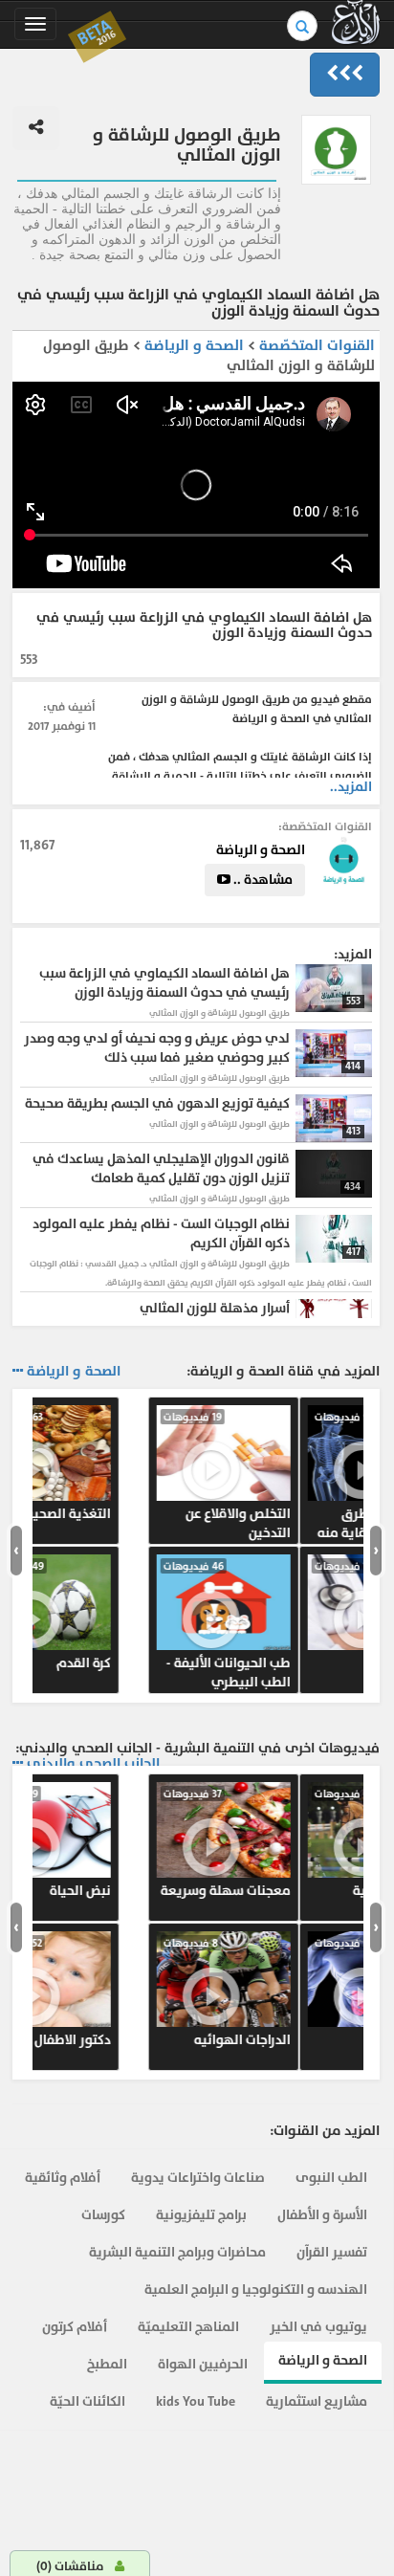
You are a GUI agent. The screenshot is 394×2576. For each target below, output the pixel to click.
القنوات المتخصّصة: (325, 826)
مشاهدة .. (262, 880)
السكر (292, 1466)
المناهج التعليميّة (188, 2327)
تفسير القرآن (332, 2252)
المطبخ (107, 2364)
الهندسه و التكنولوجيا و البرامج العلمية (256, 2290)
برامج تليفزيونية (201, 2215)
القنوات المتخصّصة (317, 346)
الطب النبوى (331, 2178)
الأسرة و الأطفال (322, 2215)
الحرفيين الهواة (203, 2364)
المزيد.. (351, 787)
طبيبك (112, 1616)
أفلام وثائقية (63, 2178)
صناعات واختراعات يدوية (198, 2178)
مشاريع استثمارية (317, 2401)
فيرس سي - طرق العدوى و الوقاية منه (112, 1476)
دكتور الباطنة (112, 1993)
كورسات (103, 2215)
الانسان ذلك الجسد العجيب (292, 1625)
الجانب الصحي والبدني (93, 1764)
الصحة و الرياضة (192, 346)
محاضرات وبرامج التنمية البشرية (177, 2252)
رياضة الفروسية (112, 1843)
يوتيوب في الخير (318, 2327)
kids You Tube (196, 2401)
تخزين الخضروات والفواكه (292, 2002)
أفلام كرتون (75, 2327)
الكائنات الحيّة (88, 2401)
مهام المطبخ (292, 1843)
